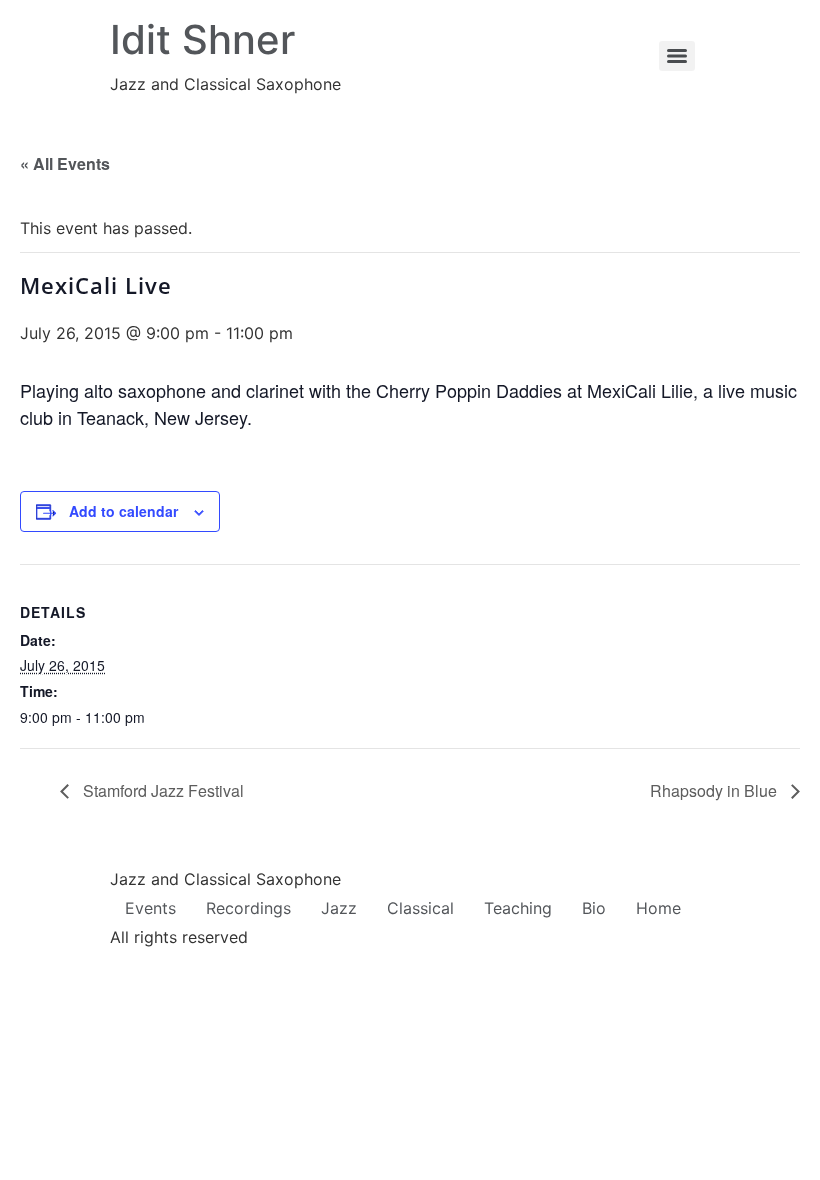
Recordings (248, 908)
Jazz (339, 908)
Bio (594, 908)
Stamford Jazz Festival (161, 790)
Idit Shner (202, 39)
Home (658, 908)
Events (150, 908)
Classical (420, 908)
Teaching (518, 908)
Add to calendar (123, 511)
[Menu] (677, 56)
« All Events (65, 163)
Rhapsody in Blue (715, 790)
